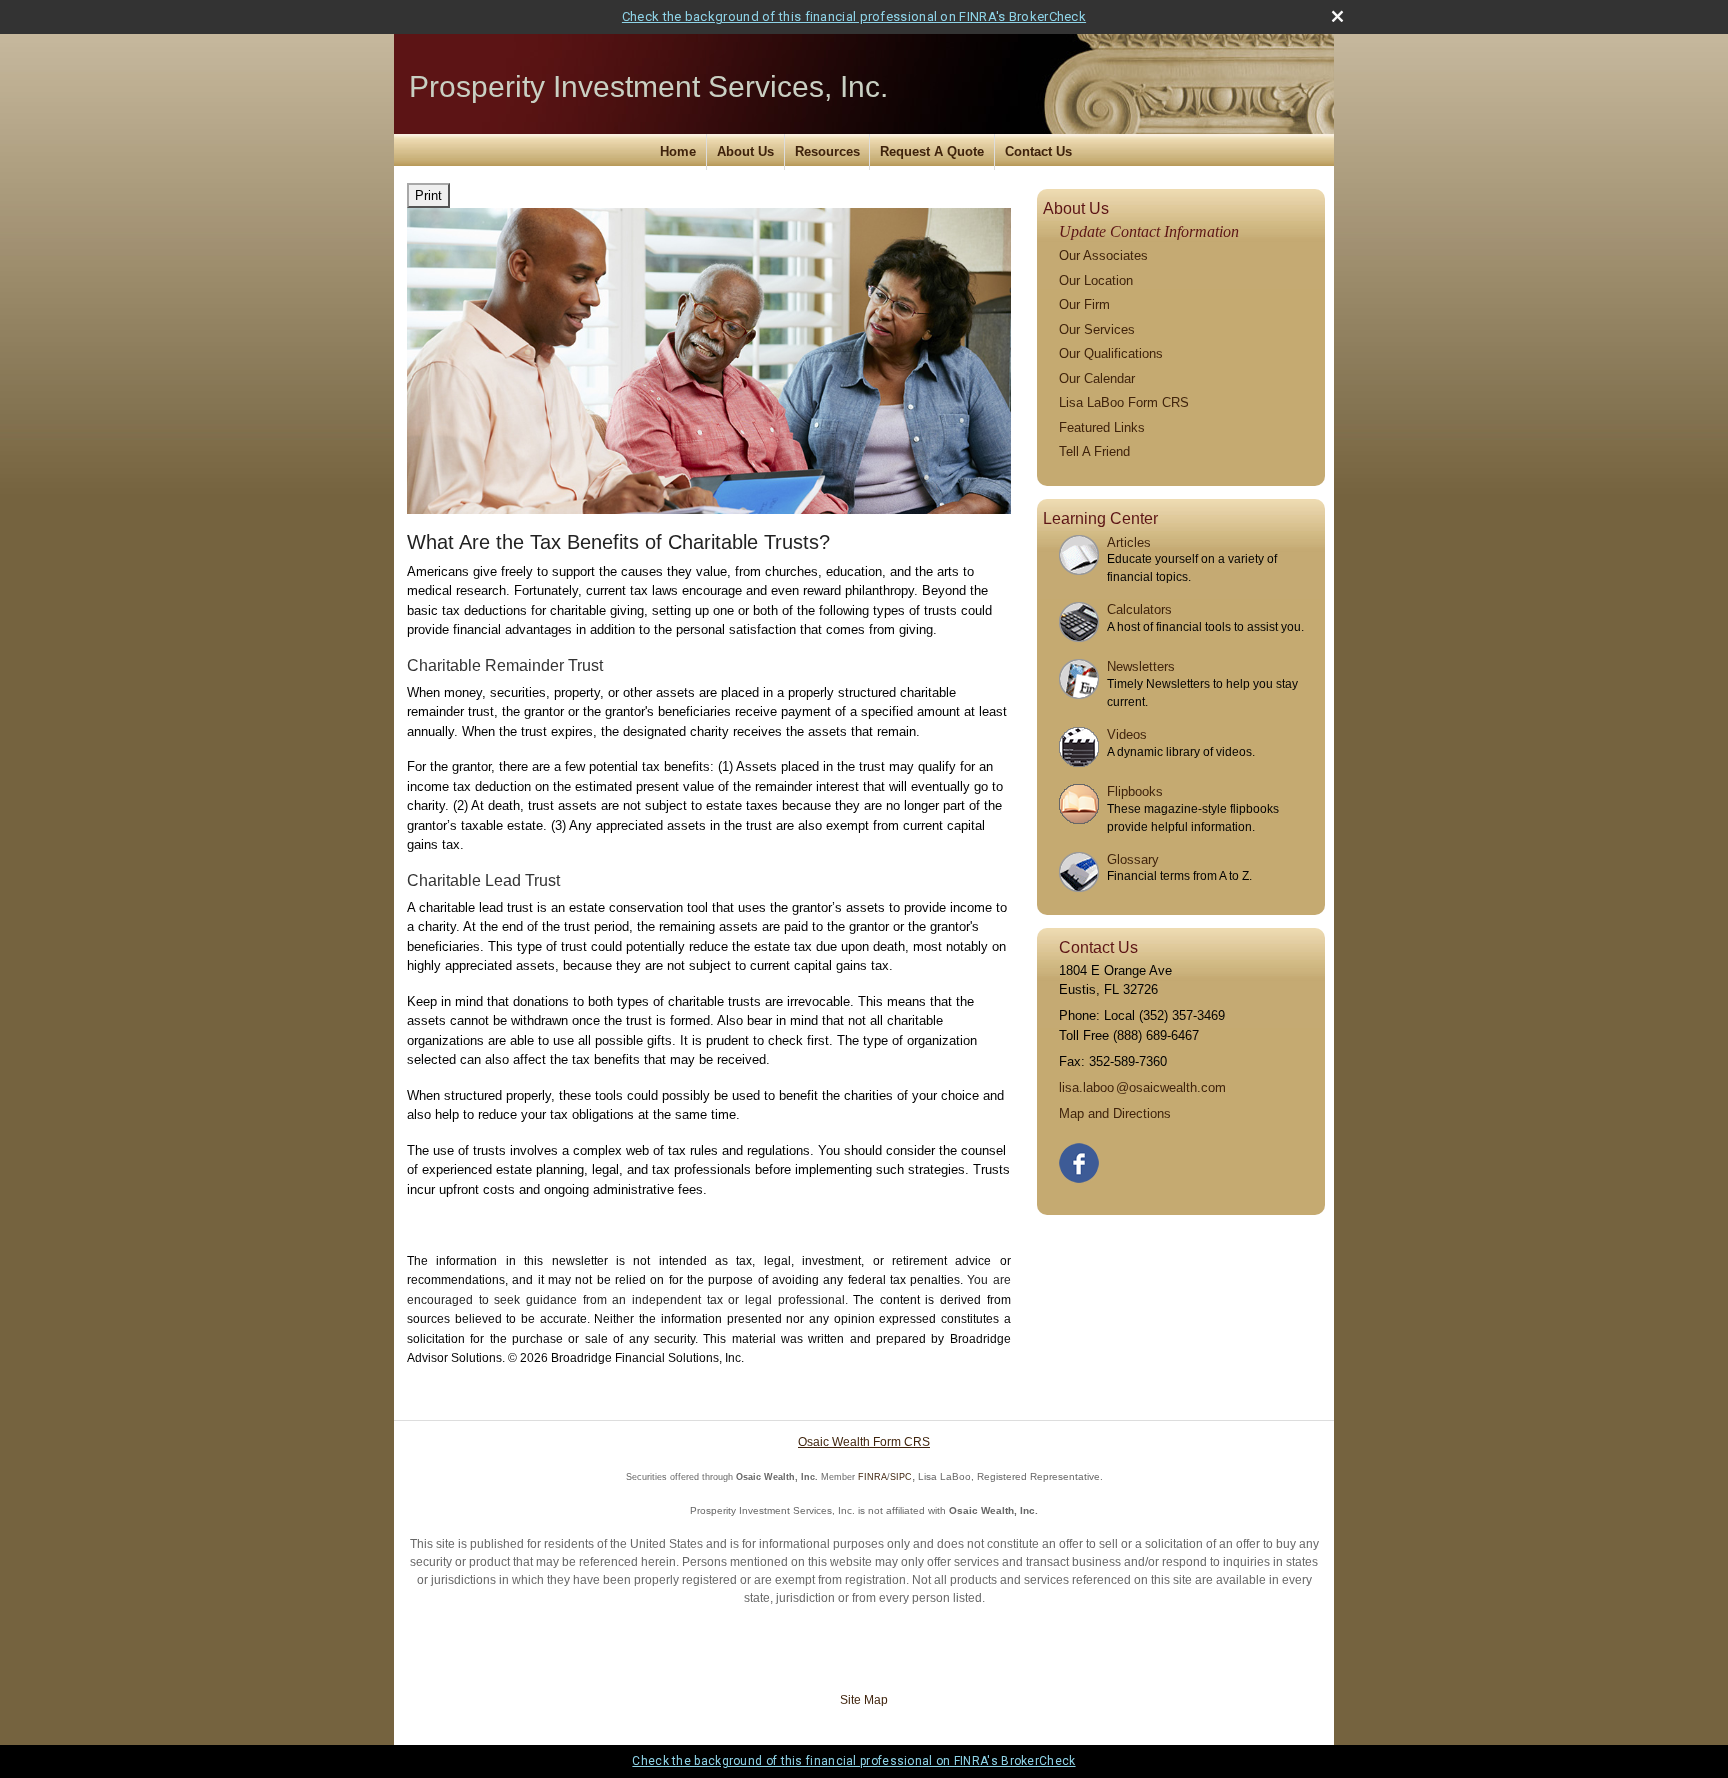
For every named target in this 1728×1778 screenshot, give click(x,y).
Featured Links (1102, 427)
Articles (1129, 542)
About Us (745, 151)
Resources (827, 151)
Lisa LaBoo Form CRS (1124, 402)
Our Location (1096, 280)
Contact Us (1038, 151)
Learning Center (1100, 518)
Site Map (864, 1700)
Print (428, 195)
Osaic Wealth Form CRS (864, 1442)
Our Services (1097, 329)
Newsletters (1141, 666)
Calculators (1139, 609)
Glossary (1133, 859)
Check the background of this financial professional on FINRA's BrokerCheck (854, 16)
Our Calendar (1097, 378)
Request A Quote (932, 151)
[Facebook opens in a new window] (1080, 1158)
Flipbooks (1135, 791)
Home (678, 151)
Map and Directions (1115, 1113)
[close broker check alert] (1337, 16)
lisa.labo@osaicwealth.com (1142, 1087)
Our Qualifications (1111, 353)
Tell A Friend (1094, 451)
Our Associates (1103, 255)
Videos (1127, 734)
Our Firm (1084, 304)
